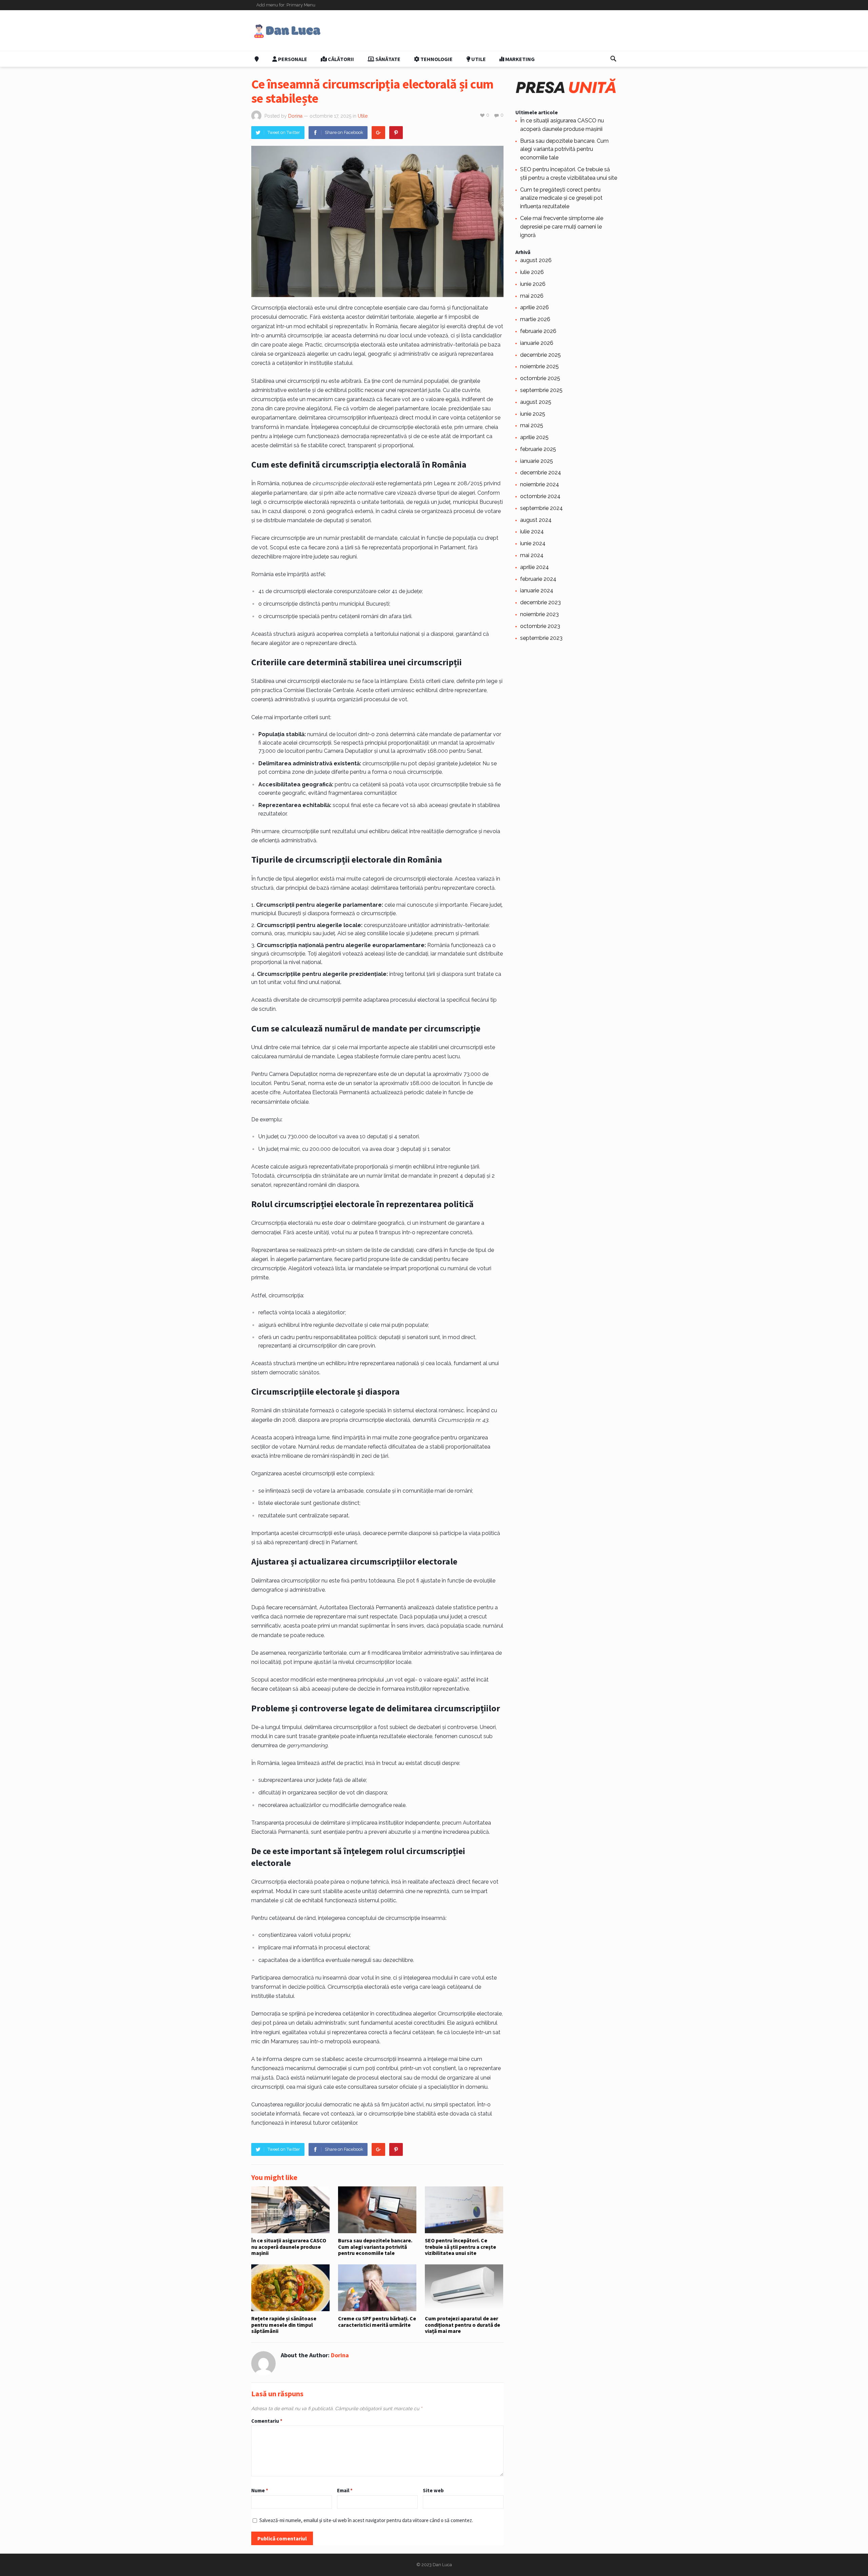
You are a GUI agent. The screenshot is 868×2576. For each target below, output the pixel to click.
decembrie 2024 (541, 473)
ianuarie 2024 (537, 591)
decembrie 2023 (540, 602)
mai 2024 (532, 555)
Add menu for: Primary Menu (286, 5)
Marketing (519, 59)
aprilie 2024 (535, 567)
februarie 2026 (538, 331)
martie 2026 (535, 319)
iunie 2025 (533, 414)
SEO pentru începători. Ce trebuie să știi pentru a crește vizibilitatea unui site (460, 2247)
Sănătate (387, 59)
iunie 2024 (533, 543)
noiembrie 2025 (539, 366)
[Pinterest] (396, 133)
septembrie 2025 (541, 390)
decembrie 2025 (540, 355)
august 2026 (536, 260)
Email (345, 2490)
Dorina (295, 116)
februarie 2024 (538, 579)
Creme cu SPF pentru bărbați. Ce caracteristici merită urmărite (377, 2321)
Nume (260, 2490)
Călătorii (340, 59)
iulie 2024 (532, 532)
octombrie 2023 (540, 626)
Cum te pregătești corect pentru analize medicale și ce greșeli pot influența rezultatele (561, 198)
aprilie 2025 (534, 437)
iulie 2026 (532, 272)
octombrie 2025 (540, 378)
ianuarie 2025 (537, 461)
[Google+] (378, 133)
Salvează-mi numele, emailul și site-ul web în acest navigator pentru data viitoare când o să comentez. (366, 2520)
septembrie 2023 (541, 638)
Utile (478, 59)
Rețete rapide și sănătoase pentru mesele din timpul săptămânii (284, 2325)
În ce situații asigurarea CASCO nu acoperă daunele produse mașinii (289, 2247)
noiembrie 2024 (540, 484)
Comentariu (267, 2421)
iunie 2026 (533, 284)
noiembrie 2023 (539, 614)
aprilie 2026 (535, 307)
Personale (292, 59)
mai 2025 (532, 425)
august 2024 (536, 520)
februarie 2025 (538, 449)
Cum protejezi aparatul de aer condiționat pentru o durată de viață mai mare (462, 2325)
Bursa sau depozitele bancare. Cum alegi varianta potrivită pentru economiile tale (375, 2247)
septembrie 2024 (541, 508)
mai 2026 (532, 296)
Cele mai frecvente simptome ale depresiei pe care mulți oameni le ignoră (562, 227)
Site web (433, 2490)
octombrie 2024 (540, 496)
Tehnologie (436, 59)
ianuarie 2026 (537, 343)
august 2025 (536, 402)
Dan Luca (442, 2565)
